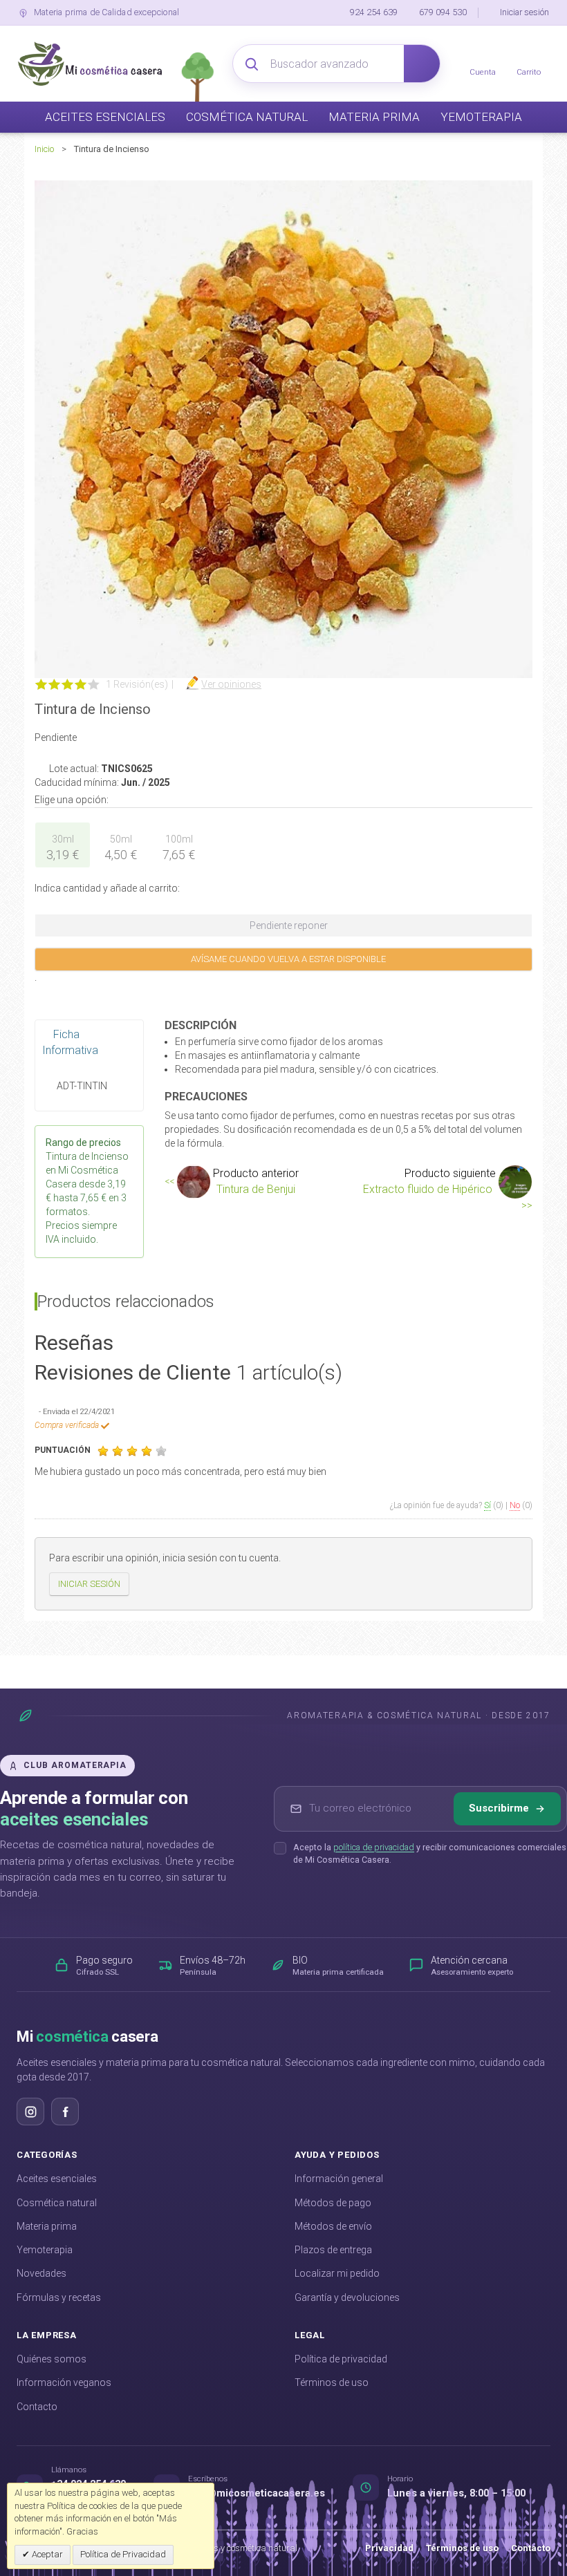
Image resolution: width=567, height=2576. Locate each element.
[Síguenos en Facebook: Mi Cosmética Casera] (65, 2112)
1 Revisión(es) (137, 684)
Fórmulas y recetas (59, 2297)
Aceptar (46, 2554)
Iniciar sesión (524, 12)
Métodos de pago (333, 2203)
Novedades (41, 2273)
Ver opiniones (231, 684)
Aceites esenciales (57, 2179)
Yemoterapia (45, 2250)
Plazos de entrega (333, 2250)
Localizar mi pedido (337, 2273)
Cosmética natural (57, 2203)
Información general (339, 2179)
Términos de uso (332, 2382)
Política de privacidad (341, 2359)
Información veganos (64, 2382)
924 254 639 (374, 12)
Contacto (37, 2407)
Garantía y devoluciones (347, 2297)
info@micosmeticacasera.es (257, 2493)
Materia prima (47, 2226)
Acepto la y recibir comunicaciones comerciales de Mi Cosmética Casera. (430, 1854)
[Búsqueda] (422, 64)
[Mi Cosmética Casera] (90, 64)
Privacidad (389, 2548)
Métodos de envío (333, 2226)
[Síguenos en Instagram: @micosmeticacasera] (30, 2112)
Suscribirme (499, 1808)
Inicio (44, 149)
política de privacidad (374, 1847)
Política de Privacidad (123, 2554)
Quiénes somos (52, 2359)
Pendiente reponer (288, 925)
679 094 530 (443, 12)
